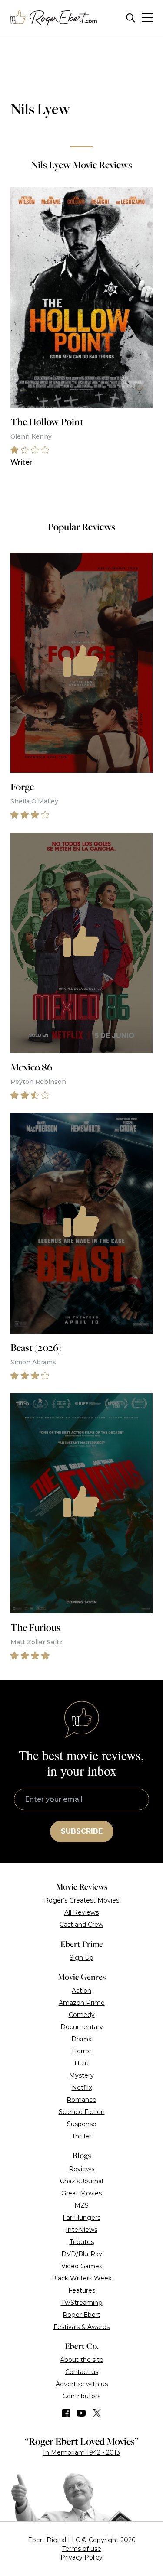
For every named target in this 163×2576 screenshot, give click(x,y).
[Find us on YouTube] (81, 2413)
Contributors (81, 2396)
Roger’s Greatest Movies (81, 1900)
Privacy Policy (81, 2557)
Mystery (81, 2075)
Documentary (82, 2027)
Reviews (81, 2169)
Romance (81, 2100)
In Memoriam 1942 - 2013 (81, 2452)
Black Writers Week (82, 2278)
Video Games (82, 2266)
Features (82, 2290)
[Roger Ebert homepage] (54, 18)
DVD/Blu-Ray (82, 2254)
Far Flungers (81, 2218)
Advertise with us (82, 2384)
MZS (81, 2205)
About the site (82, 2360)
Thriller (81, 2136)
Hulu (81, 2063)
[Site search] (131, 18)
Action (81, 1991)
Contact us (82, 2372)
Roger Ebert (81, 2315)
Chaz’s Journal (81, 2181)
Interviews (81, 2230)
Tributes (82, 2242)
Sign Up (81, 1958)
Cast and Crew (81, 1925)
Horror (81, 2051)
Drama (81, 2039)
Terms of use (82, 2549)
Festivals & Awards (81, 2327)
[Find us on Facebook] (66, 2413)
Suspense (82, 2124)
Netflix (82, 2088)
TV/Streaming (82, 2303)
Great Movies (81, 2193)
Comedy (82, 2015)
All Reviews (81, 1912)
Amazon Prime (82, 2003)
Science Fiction (82, 2112)
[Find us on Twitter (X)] (97, 2413)
